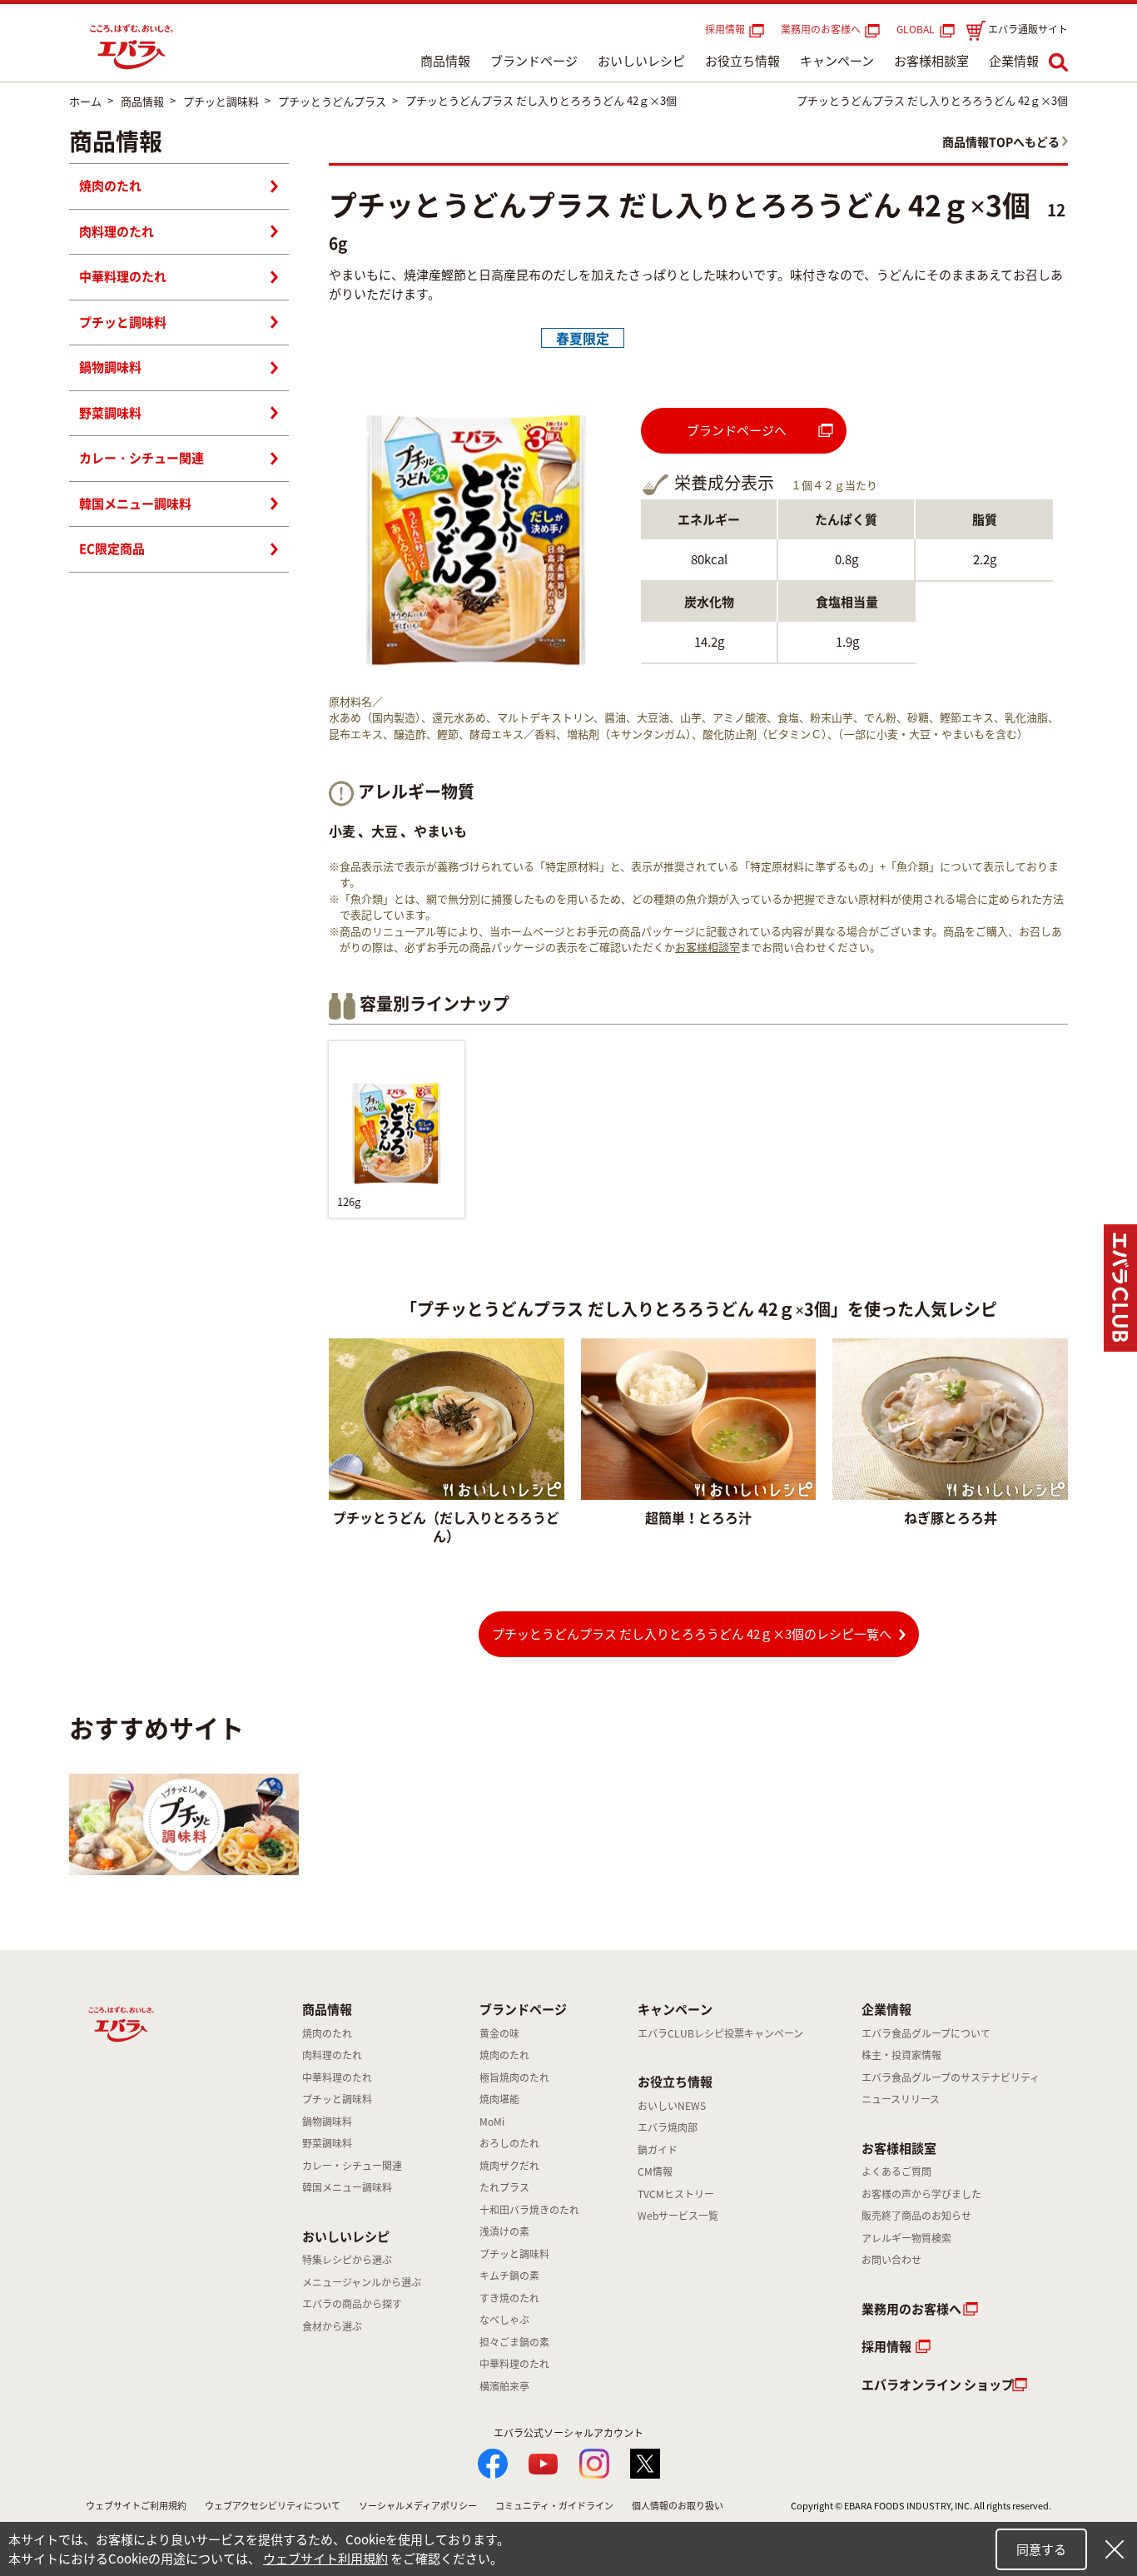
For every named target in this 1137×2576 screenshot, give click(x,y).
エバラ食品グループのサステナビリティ (951, 2077)
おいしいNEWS (672, 2106)
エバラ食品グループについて (926, 2033)
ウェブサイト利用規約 (325, 2559)
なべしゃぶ (504, 2320)
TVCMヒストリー (676, 2194)
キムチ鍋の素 (509, 2276)
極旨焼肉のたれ (514, 2077)
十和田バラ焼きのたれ (529, 2210)
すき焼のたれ (509, 2298)
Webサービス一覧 (678, 2216)
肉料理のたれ (117, 231)
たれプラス (504, 2187)
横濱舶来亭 (504, 2386)
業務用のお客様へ (821, 29)
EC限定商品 (112, 548)
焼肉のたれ (110, 186)
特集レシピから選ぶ (347, 2260)
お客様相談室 (931, 61)
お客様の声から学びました (921, 2194)
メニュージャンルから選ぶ (362, 2282)
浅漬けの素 (504, 2231)
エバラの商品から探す (352, 2304)
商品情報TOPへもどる (1001, 141)
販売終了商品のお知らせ (916, 2216)
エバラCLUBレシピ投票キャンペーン (720, 2033)
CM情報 (655, 2171)
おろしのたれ (509, 2143)
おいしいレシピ (641, 61)
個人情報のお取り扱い (678, 2506)
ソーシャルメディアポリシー (418, 2506)
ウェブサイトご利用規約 (136, 2506)
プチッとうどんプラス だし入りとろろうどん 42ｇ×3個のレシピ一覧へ (692, 1634)
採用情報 (725, 29)
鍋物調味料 (110, 367)
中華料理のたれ (123, 276)
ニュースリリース (901, 2099)
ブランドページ (534, 61)
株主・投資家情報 (901, 2055)
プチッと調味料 (123, 322)
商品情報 (445, 61)
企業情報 (1014, 61)
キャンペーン (837, 61)
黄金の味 (499, 2033)
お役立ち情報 (742, 61)
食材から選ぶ (332, 2326)
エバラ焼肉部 (668, 2127)
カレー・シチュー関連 (142, 458)
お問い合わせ (891, 2260)
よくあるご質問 (896, 2171)
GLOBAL (918, 29)
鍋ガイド (658, 2150)
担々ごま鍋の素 (514, 2342)
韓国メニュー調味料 (135, 504)
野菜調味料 (110, 413)
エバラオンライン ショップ (938, 2385)
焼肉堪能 (499, 2099)
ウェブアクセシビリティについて (273, 2506)
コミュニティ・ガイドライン (554, 2506)
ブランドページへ (737, 430)
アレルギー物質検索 (906, 2238)
